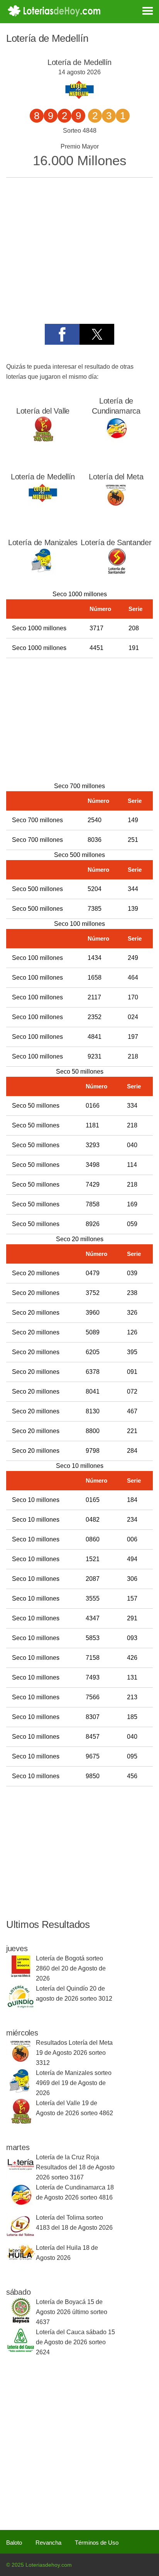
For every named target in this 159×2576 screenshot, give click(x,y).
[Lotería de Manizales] (43, 572)
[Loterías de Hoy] (54, 11)
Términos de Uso (97, 2543)
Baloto (14, 2543)
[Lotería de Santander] (116, 572)
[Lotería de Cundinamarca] (116, 441)
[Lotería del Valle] (43, 441)
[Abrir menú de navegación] (141, 10)
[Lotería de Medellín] (43, 507)
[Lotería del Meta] (116, 507)
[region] (77, 718)
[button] (62, 334)
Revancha (48, 2543)
